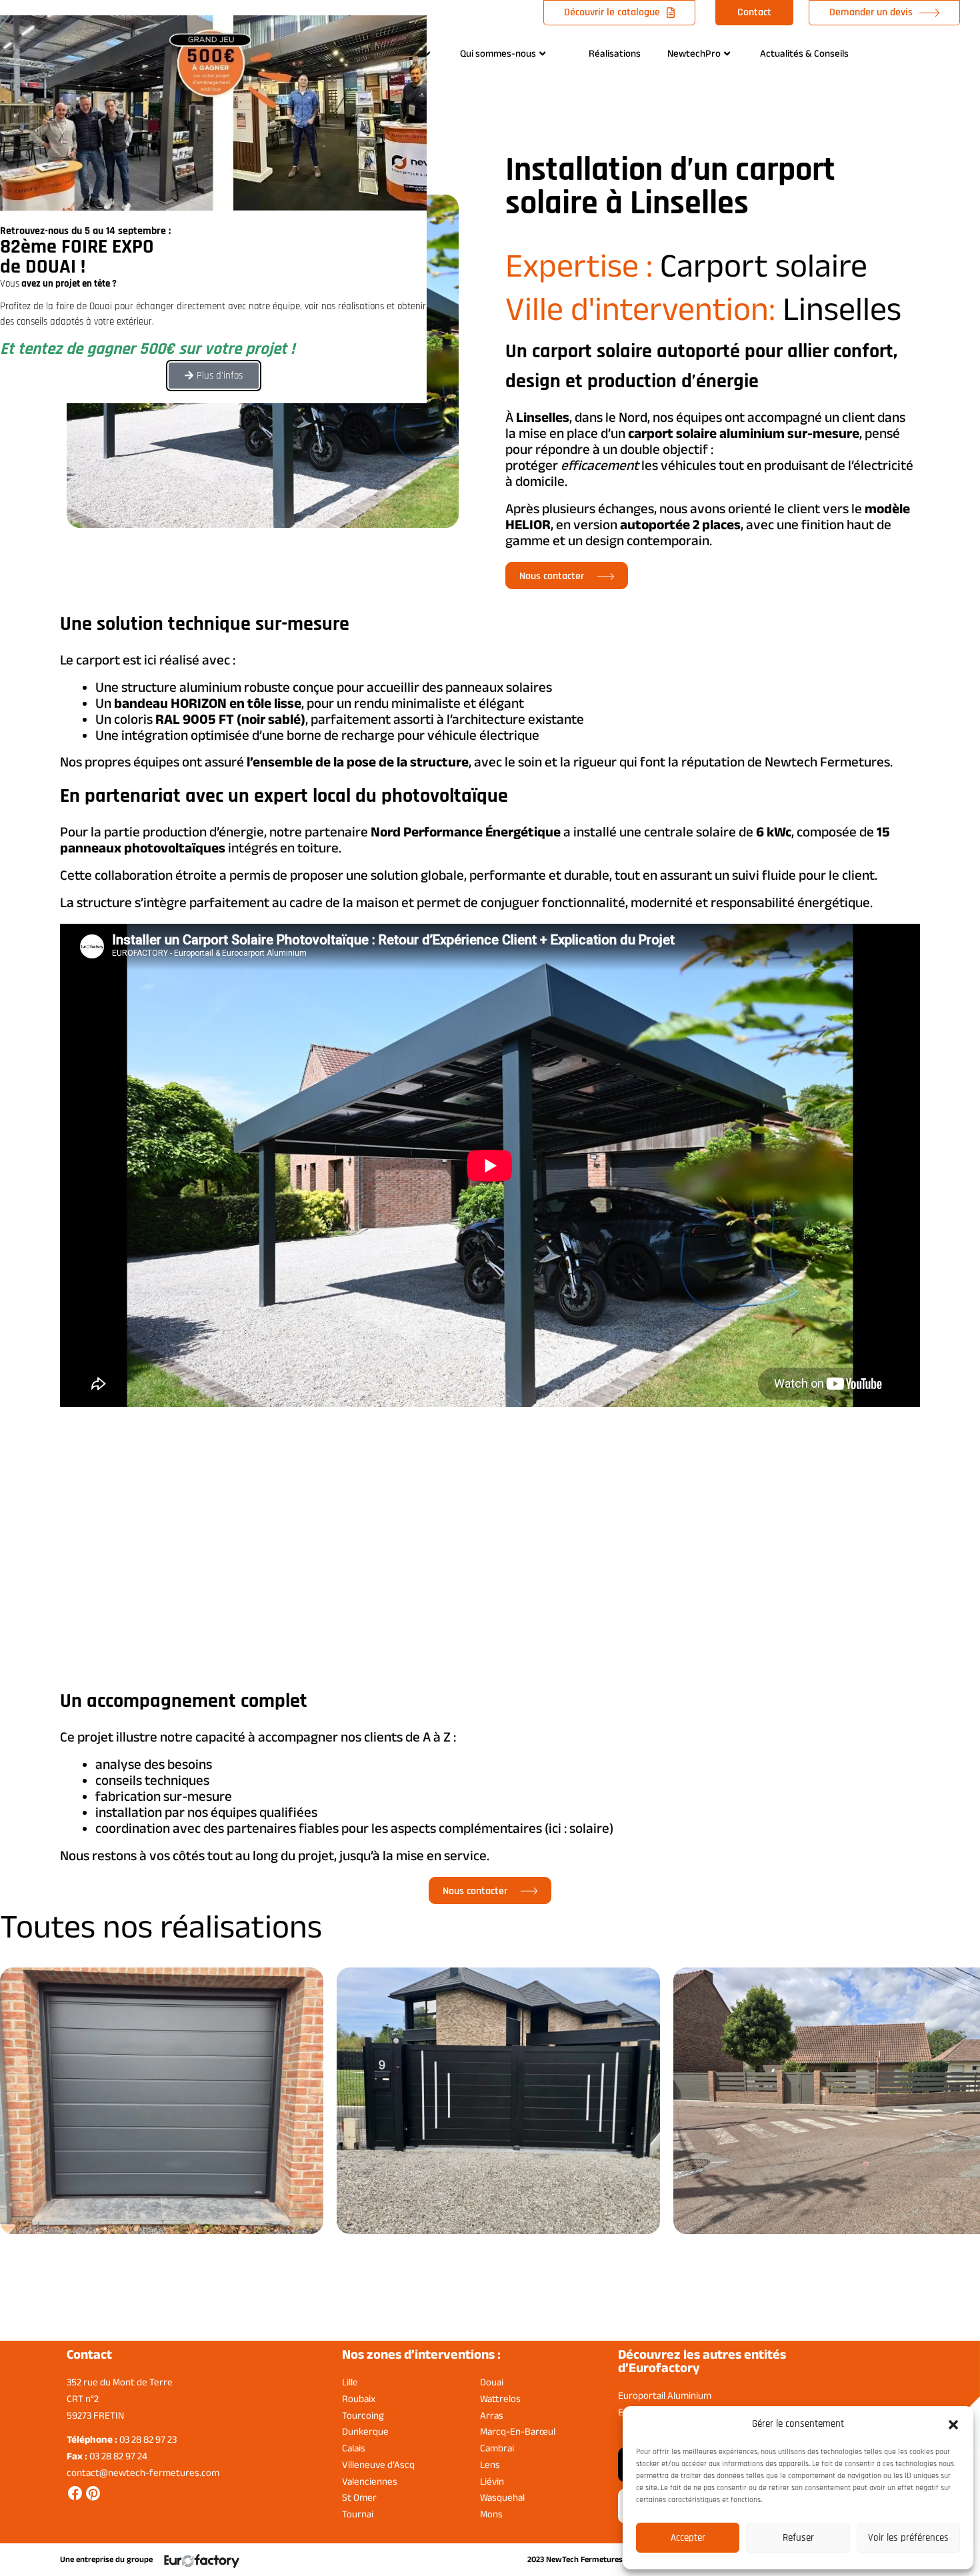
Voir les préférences (908, 2538)
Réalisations (615, 53)
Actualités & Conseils (804, 53)
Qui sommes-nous (498, 53)
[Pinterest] (93, 2493)
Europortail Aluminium (665, 2395)
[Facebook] (75, 2493)
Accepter (688, 2538)
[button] (953, 2425)
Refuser (798, 2538)
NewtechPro (694, 53)
